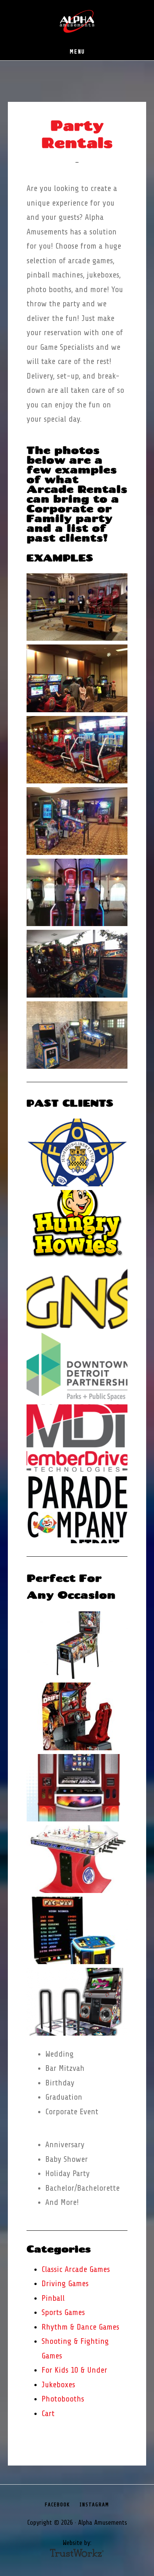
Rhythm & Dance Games (80, 2327)
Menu (77, 52)
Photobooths (63, 2399)
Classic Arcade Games (76, 2269)
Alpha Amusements (77, 22)
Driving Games (65, 2284)
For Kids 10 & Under (74, 2370)
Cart (48, 2413)
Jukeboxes (58, 2385)
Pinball (53, 2298)
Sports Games (63, 2312)
